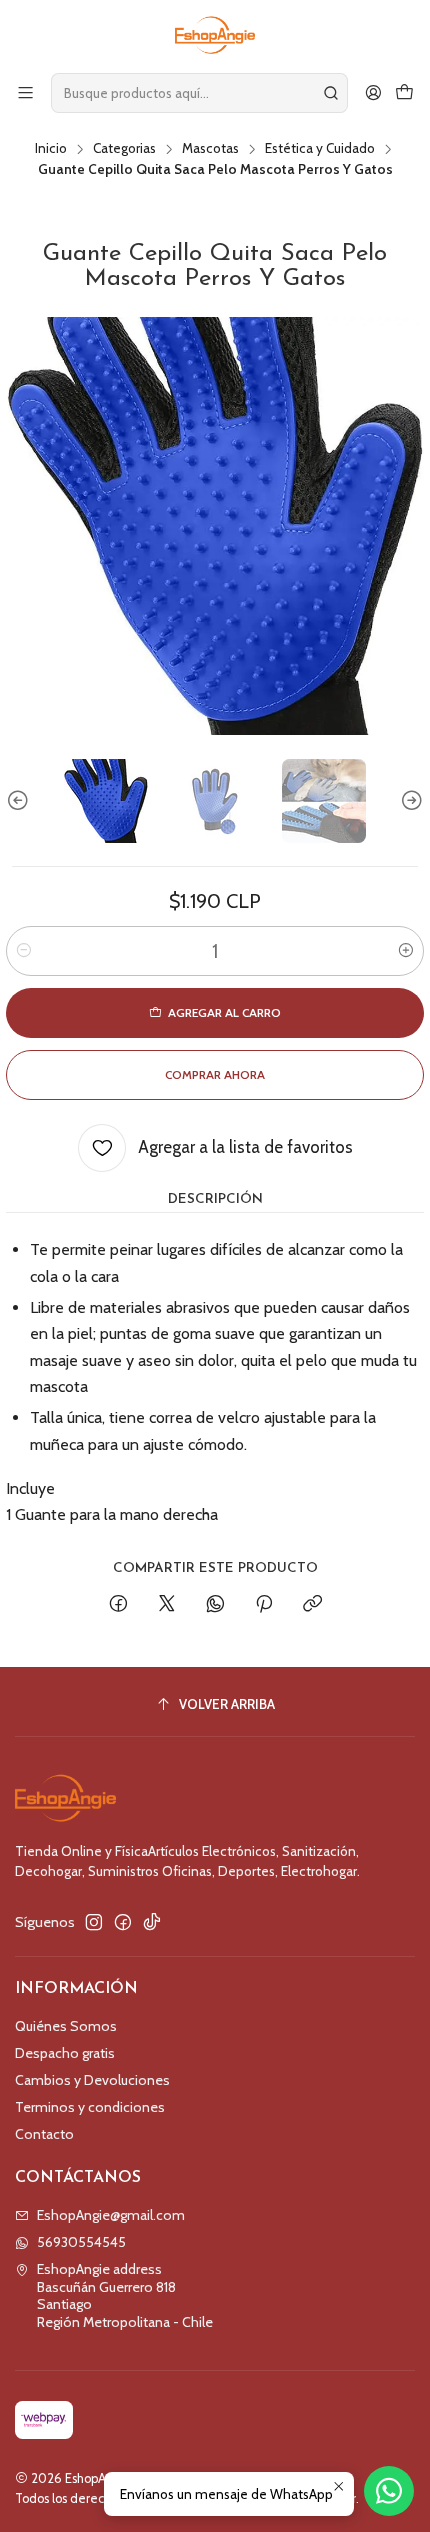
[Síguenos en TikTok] (152, 1922)
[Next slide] (409, 801)
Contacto (44, 2134)
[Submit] (331, 93)
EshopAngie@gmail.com (111, 2215)
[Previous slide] (21, 801)
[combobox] (199, 93)
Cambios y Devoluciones (92, 2080)
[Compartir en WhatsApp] (215, 1605)
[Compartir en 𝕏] (167, 1605)
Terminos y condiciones (90, 2107)
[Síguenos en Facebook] (123, 1922)
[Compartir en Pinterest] (264, 1605)
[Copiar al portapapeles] (312, 1605)
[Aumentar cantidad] (406, 951)
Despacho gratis (65, 2053)
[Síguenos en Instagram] (94, 1922)
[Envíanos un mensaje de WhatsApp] (389, 2491)
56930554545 (81, 2242)
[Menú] (25, 92)
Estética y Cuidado (320, 149)
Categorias (124, 149)
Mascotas (210, 149)
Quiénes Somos (66, 2026)
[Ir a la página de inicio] (215, 35)
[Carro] (404, 92)
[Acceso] (373, 92)
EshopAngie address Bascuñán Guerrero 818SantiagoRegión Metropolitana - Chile (125, 2295)
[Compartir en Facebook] (118, 1605)
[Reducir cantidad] (24, 951)
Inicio (51, 149)
